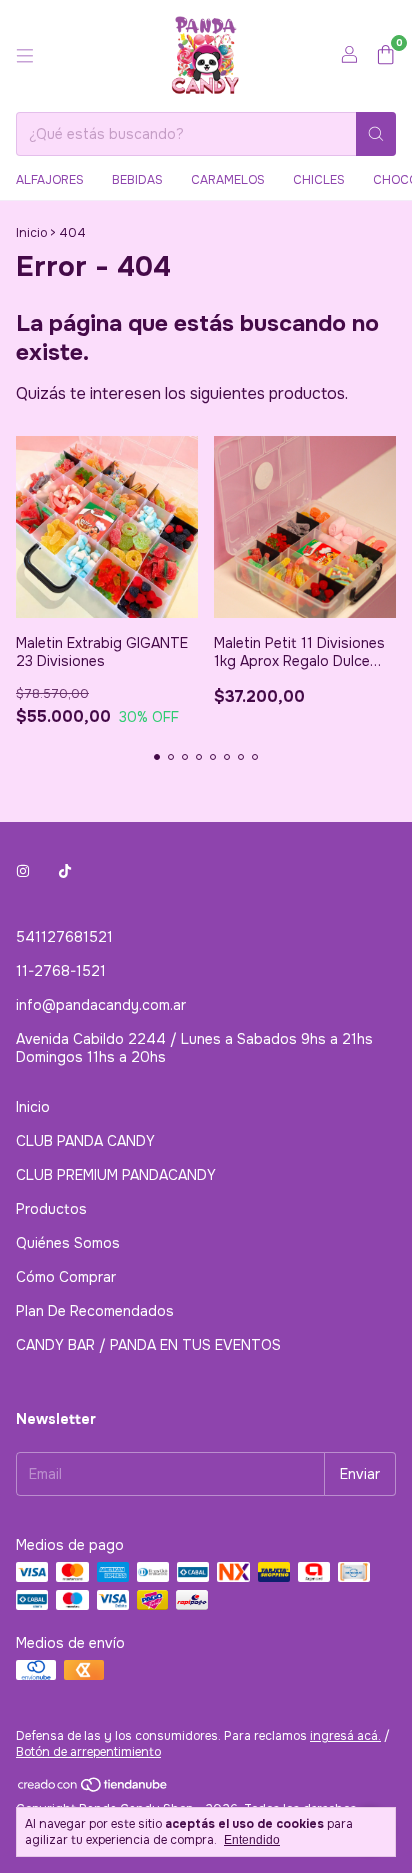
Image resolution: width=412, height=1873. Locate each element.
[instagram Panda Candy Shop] (23, 871)
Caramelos (228, 180)
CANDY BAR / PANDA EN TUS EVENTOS (148, 1345)
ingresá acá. (345, 1736)
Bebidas (137, 180)
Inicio (31, 233)
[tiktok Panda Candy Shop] (65, 871)
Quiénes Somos (68, 1243)
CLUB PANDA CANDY (85, 1141)
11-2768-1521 (61, 971)
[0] (385, 56)
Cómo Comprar (66, 1277)
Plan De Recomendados (95, 1311)
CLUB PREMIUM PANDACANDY (116, 1175)
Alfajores (50, 180)
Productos (51, 1209)
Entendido (252, 1840)
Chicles (319, 180)
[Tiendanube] (93, 1789)
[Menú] (25, 56)
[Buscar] (376, 134)
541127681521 (64, 937)
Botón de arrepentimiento (88, 1752)
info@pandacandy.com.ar (101, 1005)
